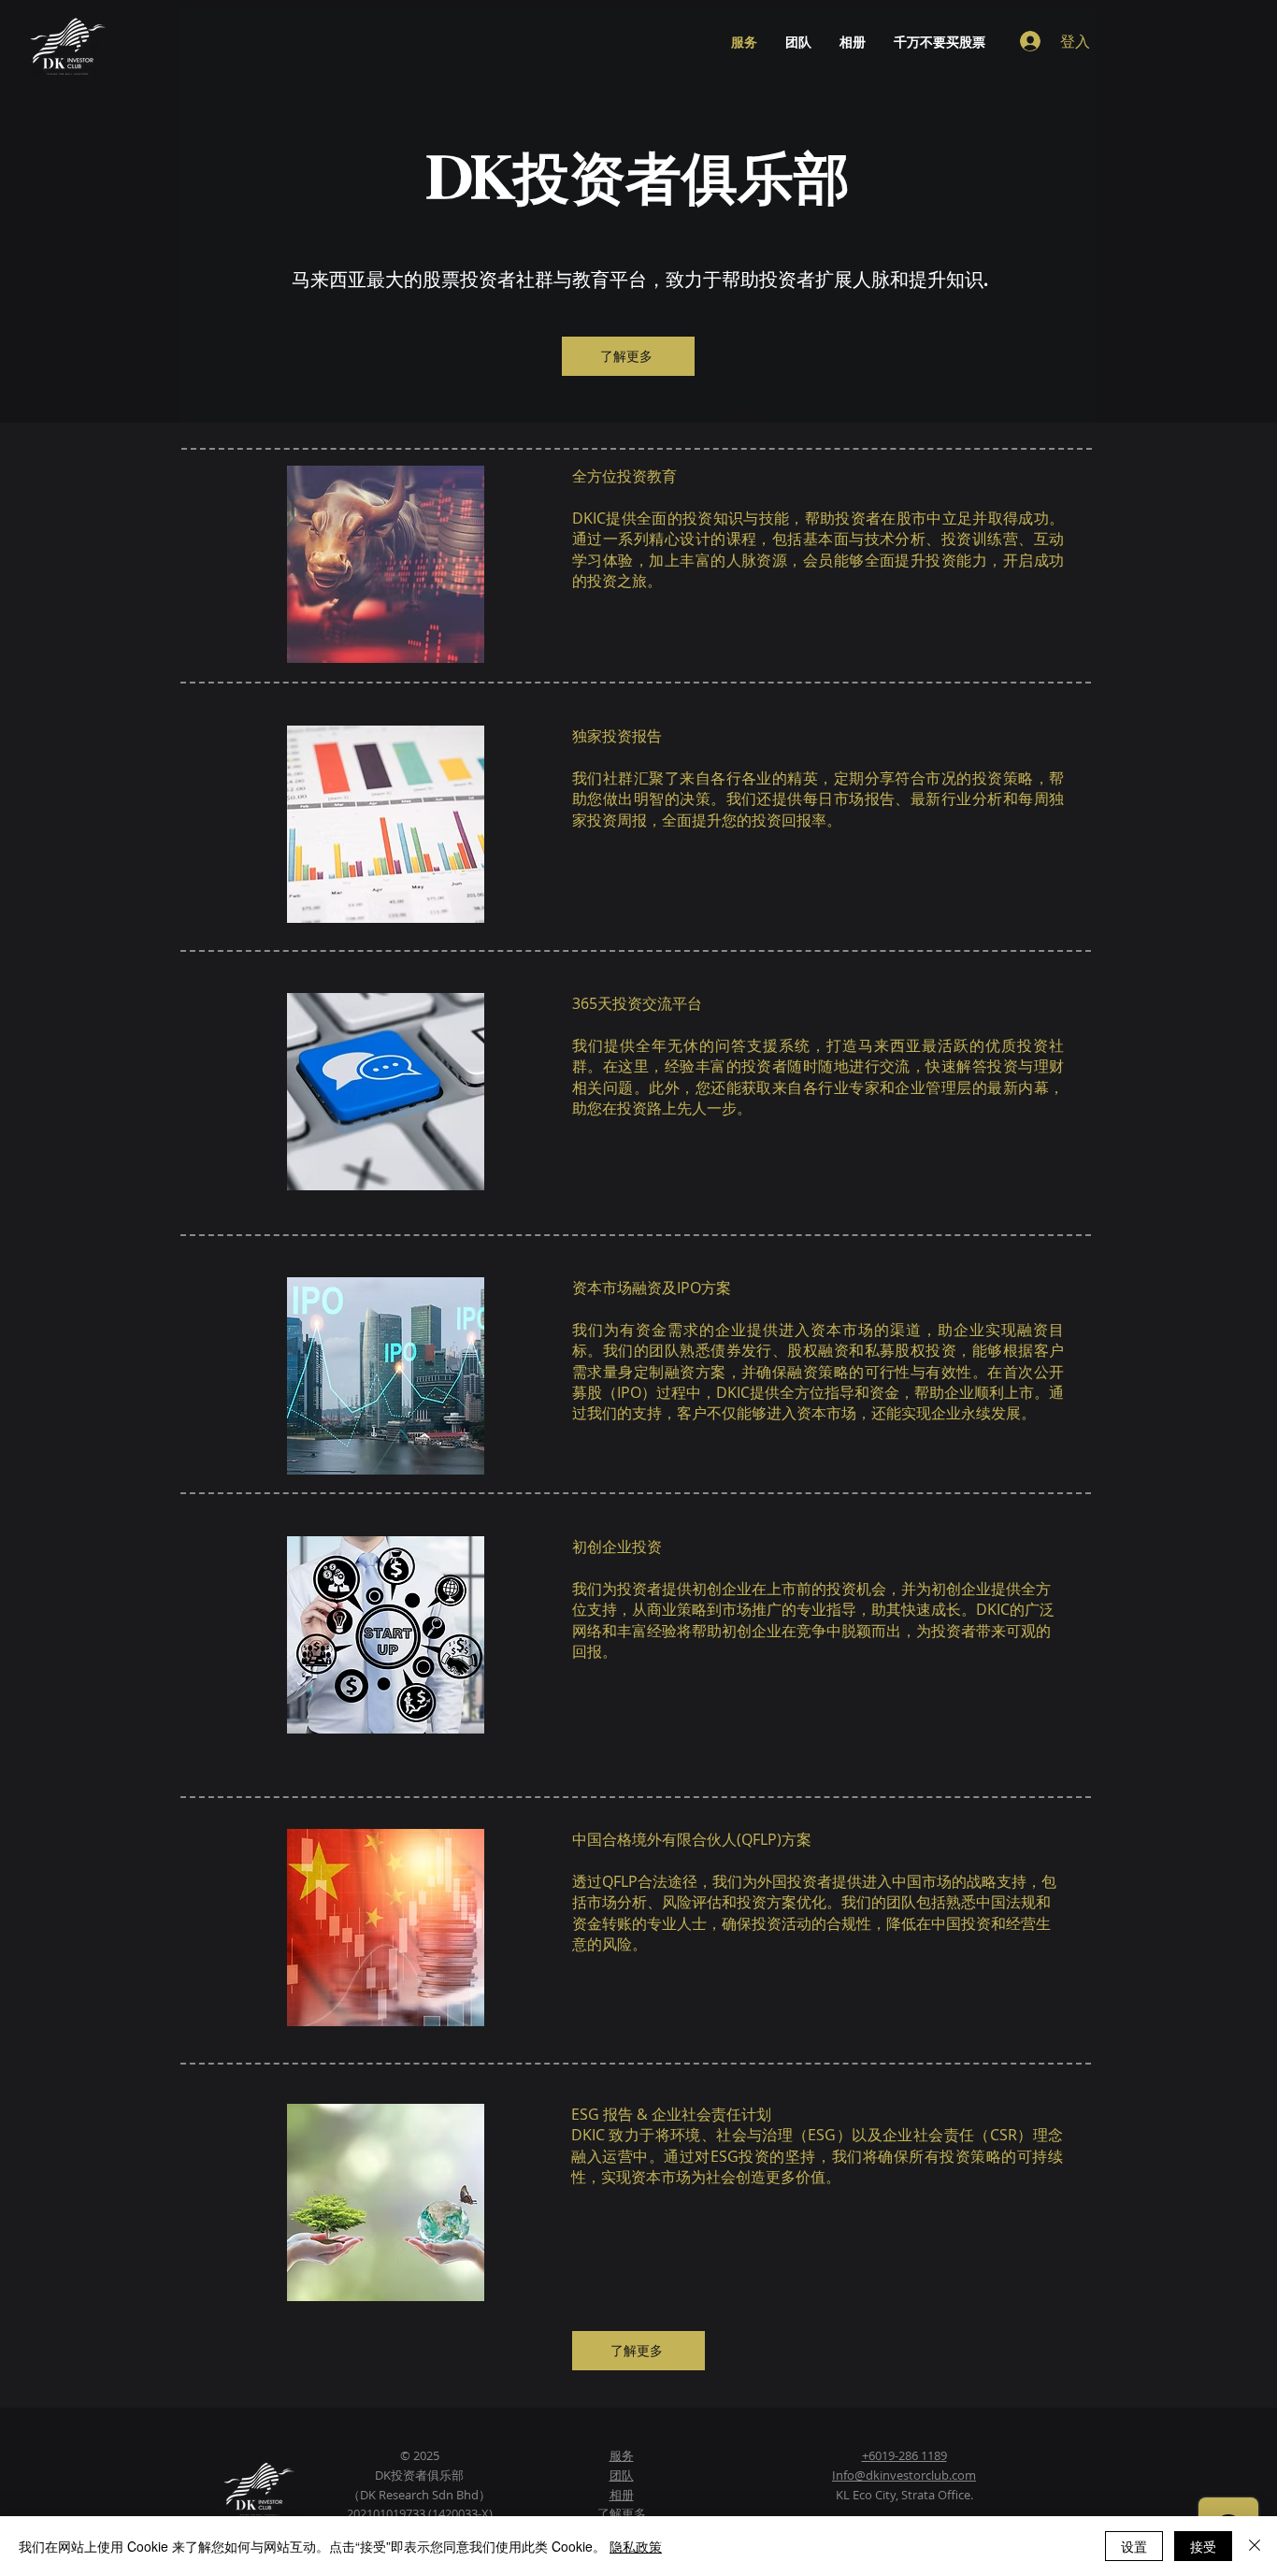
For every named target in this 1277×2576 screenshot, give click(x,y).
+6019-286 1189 (904, 2455)
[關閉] (1255, 2546)
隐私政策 (636, 2546)
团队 (622, 2475)
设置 (1134, 2546)
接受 (1203, 2546)
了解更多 (622, 2513)
